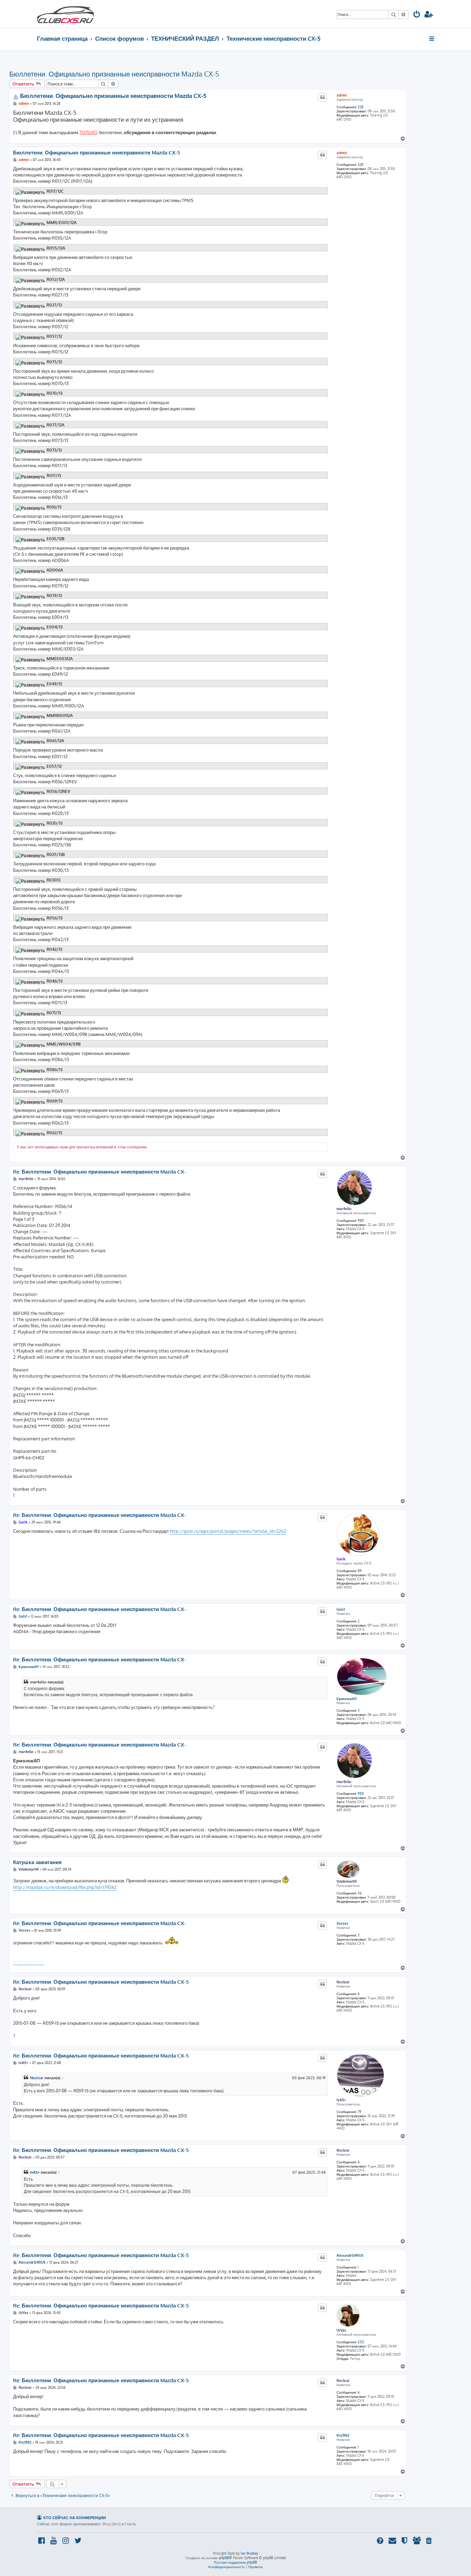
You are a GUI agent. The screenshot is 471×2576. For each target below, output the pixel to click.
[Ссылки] (432, 39)
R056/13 (54, 918)
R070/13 (54, 393)
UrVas (341, 2330)
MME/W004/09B (64, 1044)
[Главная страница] (66, 14)
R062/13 (54, 1133)
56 (360, 1893)
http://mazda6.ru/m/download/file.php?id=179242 (65, 1887)
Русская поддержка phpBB (235, 2562)
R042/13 (54, 949)
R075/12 (54, 362)
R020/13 (54, 823)
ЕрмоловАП (347, 1699)
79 (359, 2112)
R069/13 (54, 1101)
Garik (341, 1559)
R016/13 (54, 507)
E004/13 (54, 627)
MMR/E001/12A (62, 223)
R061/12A (55, 741)
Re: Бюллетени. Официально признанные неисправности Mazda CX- (99, 1172)
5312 (361, 2342)
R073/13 (54, 450)
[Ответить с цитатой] (322, 97)
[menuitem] (417, 15)
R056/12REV (58, 791)
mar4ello (344, 1209)
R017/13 (54, 476)
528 (360, 107)
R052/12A (56, 279)
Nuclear (343, 1982)
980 (361, 1220)
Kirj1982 (343, 2435)
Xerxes (342, 1923)
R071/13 (54, 1013)
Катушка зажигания (37, 1862)
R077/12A (56, 425)
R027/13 (54, 305)
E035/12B (56, 539)
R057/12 (54, 336)
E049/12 (54, 684)
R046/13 (54, 981)
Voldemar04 (347, 1881)
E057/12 (54, 766)
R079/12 (54, 596)
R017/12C (55, 191)
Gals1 (341, 1609)
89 (360, 1571)
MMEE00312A (60, 659)
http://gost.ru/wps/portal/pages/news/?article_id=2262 (228, 1531)
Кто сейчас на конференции (75, 2518)
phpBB (224, 2558)
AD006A (55, 570)
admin (342, 95)
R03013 (53, 880)
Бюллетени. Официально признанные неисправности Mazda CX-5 (114, 74)
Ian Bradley (249, 2553)
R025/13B (56, 855)
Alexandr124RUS (350, 2255)
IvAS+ (341, 2100)
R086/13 (54, 1070)
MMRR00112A (60, 716)
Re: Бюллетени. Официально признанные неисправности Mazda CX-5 (101, 1982)
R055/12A (56, 248)
